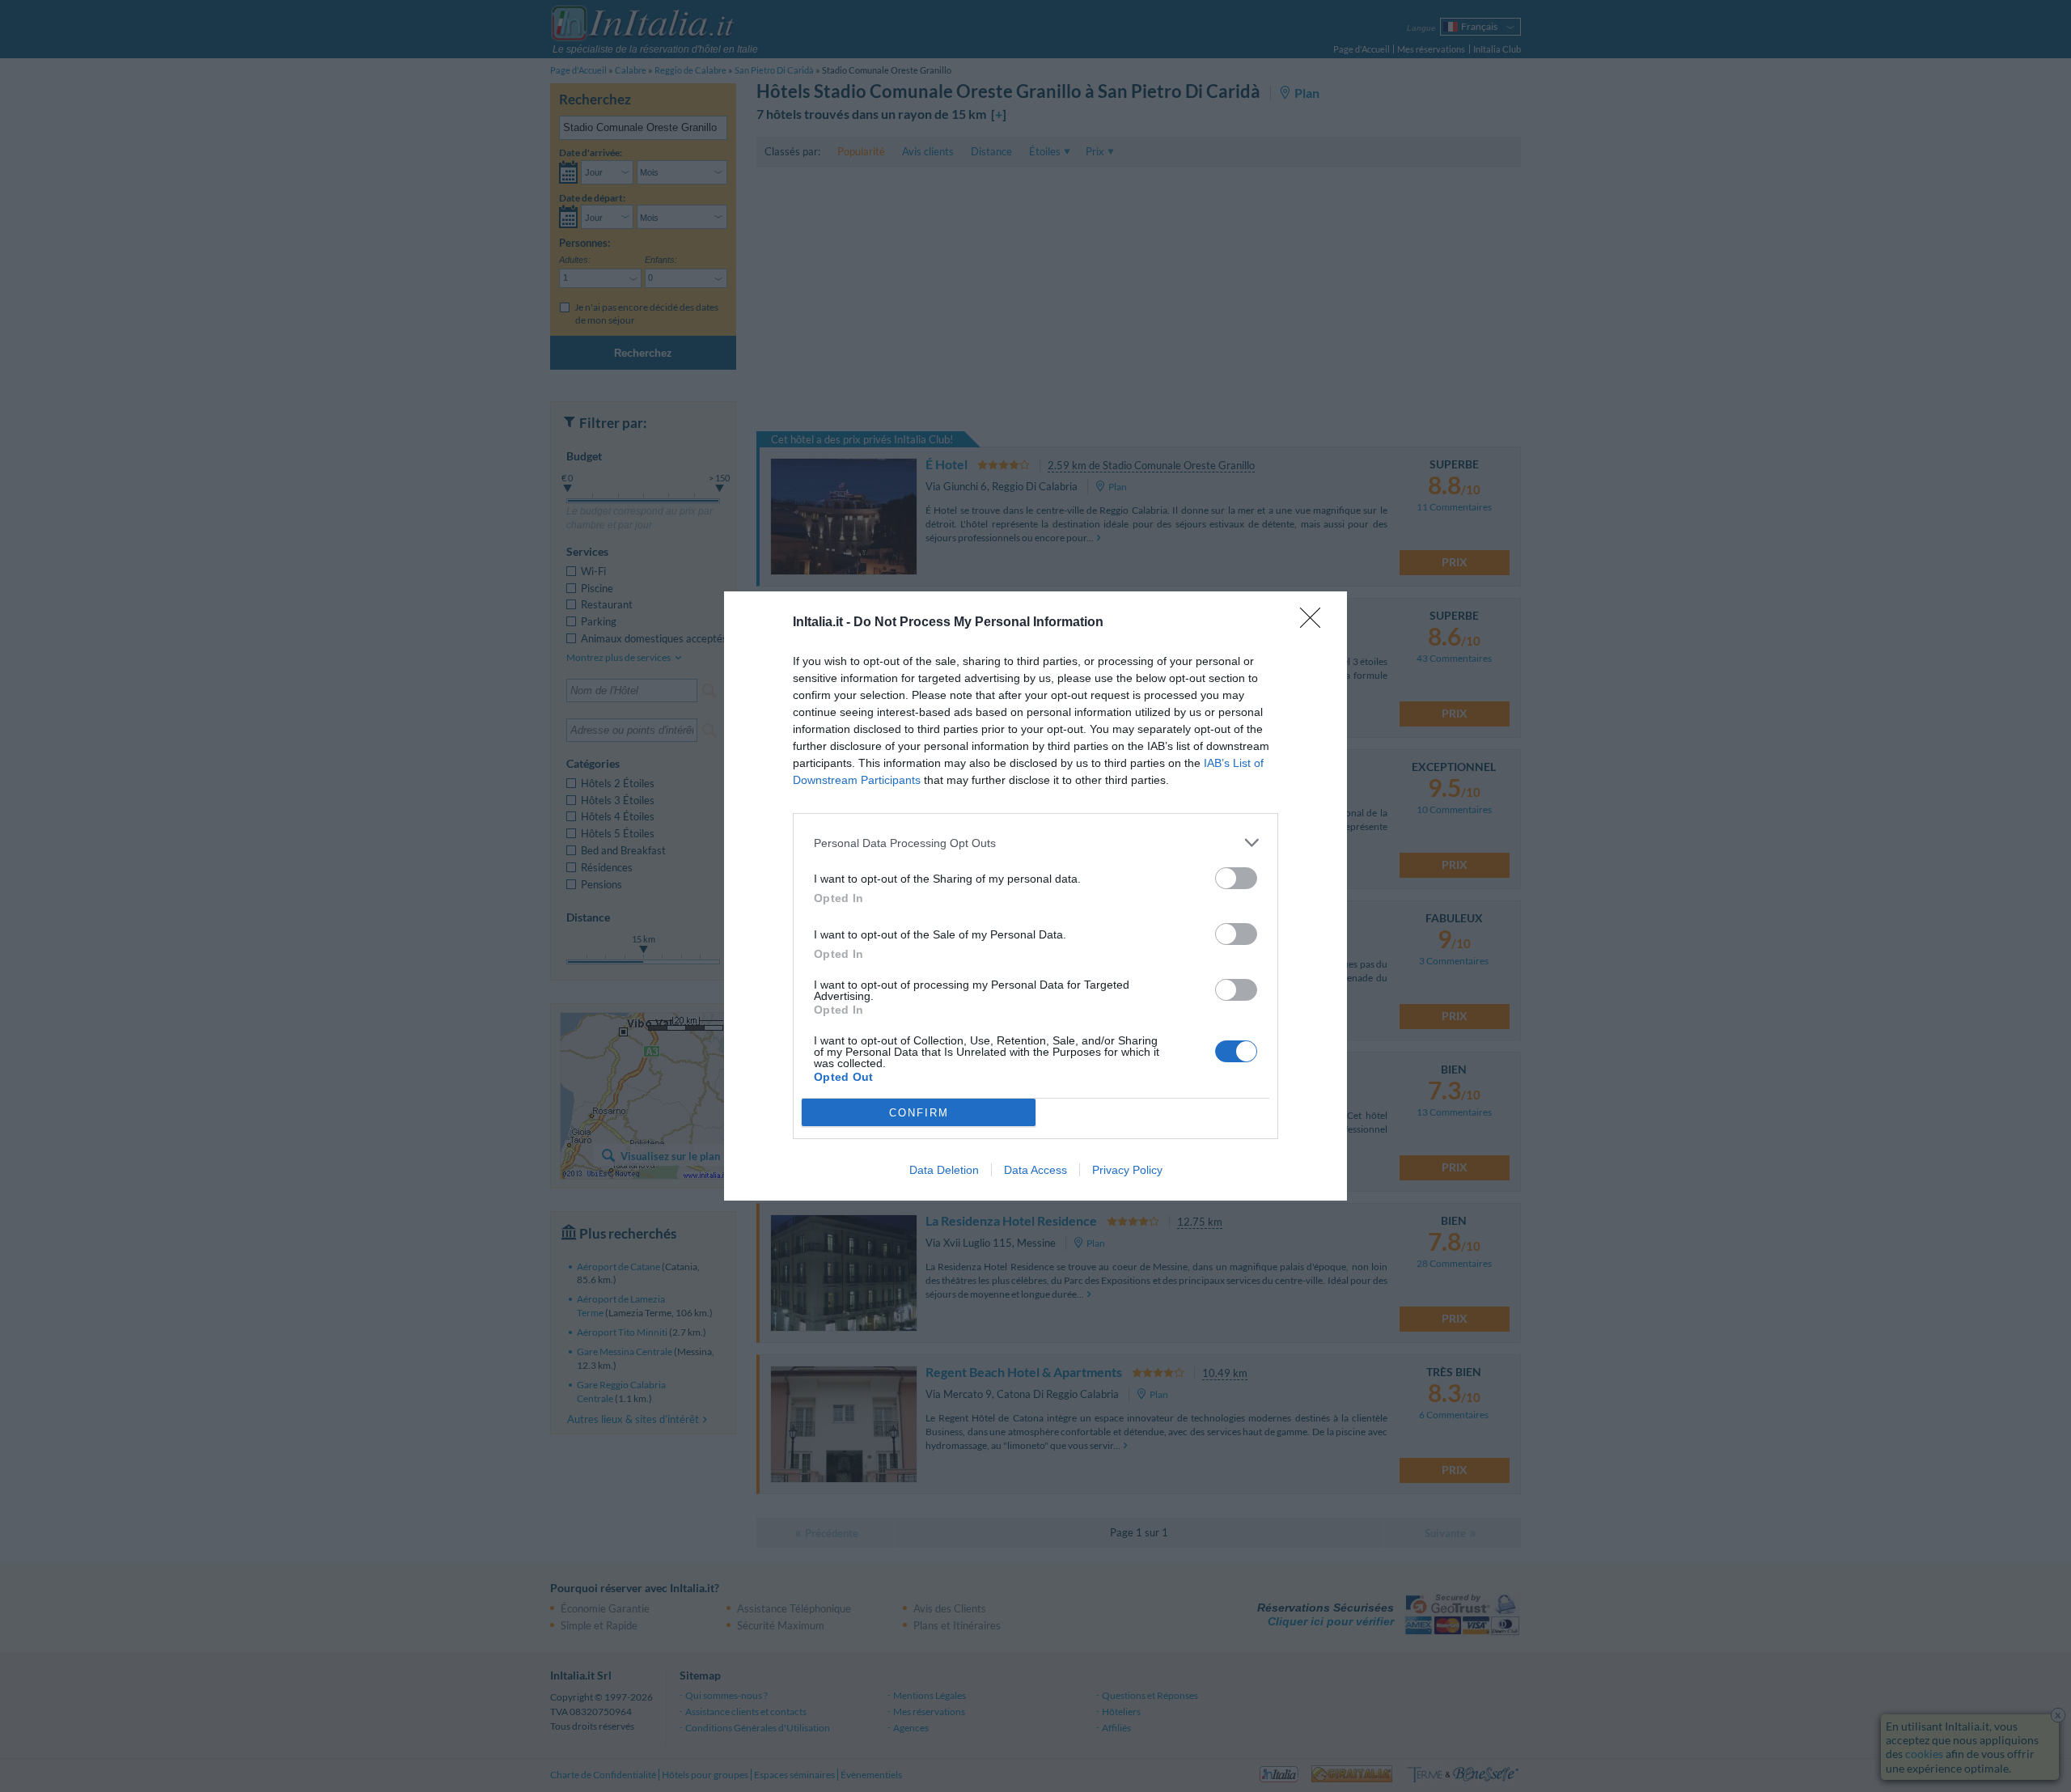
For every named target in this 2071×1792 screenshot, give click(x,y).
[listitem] (1035, 843)
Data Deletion (944, 1170)
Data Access (1035, 1170)
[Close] (1315, 623)
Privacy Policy (1127, 1170)
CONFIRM (919, 1113)
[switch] (1236, 878)
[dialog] (1035, 896)
